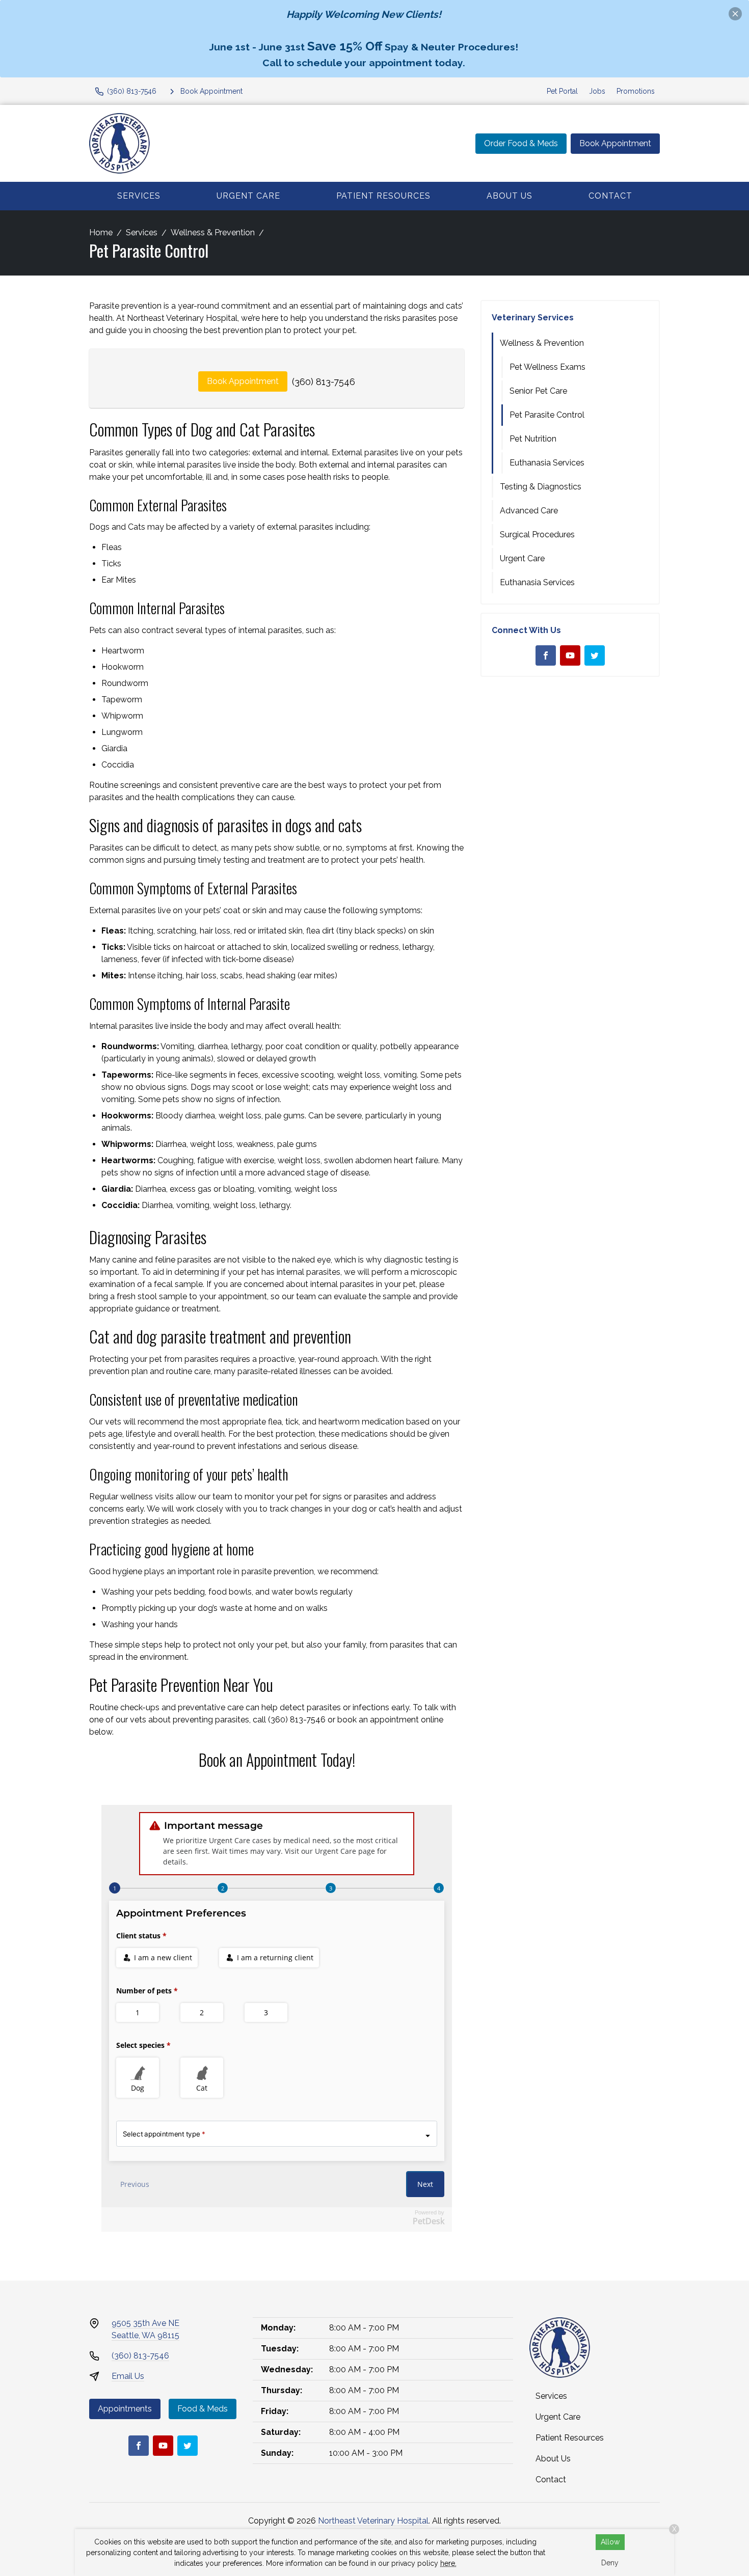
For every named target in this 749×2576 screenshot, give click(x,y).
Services (139, 196)
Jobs (597, 91)
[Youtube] (570, 655)
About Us (510, 196)
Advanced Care (529, 511)
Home (101, 232)
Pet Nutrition (533, 439)
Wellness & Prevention (213, 232)
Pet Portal (562, 91)
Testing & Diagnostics (541, 487)
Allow (610, 2542)
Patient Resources (383, 196)
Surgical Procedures (537, 535)
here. (448, 2563)
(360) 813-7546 (324, 382)
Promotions (636, 91)
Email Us (128, 2376)
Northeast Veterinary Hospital (373, 2521)
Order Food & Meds (521, 143)
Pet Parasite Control (547, 415)
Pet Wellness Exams (547, 367)
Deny (610, 2563)
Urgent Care (248, 196)
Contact (610, 196)
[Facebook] (546, 655)
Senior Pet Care (538, 391)
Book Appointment (615, 143)
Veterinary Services (533, 318)
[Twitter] (595, 655)
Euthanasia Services (547, 463)
